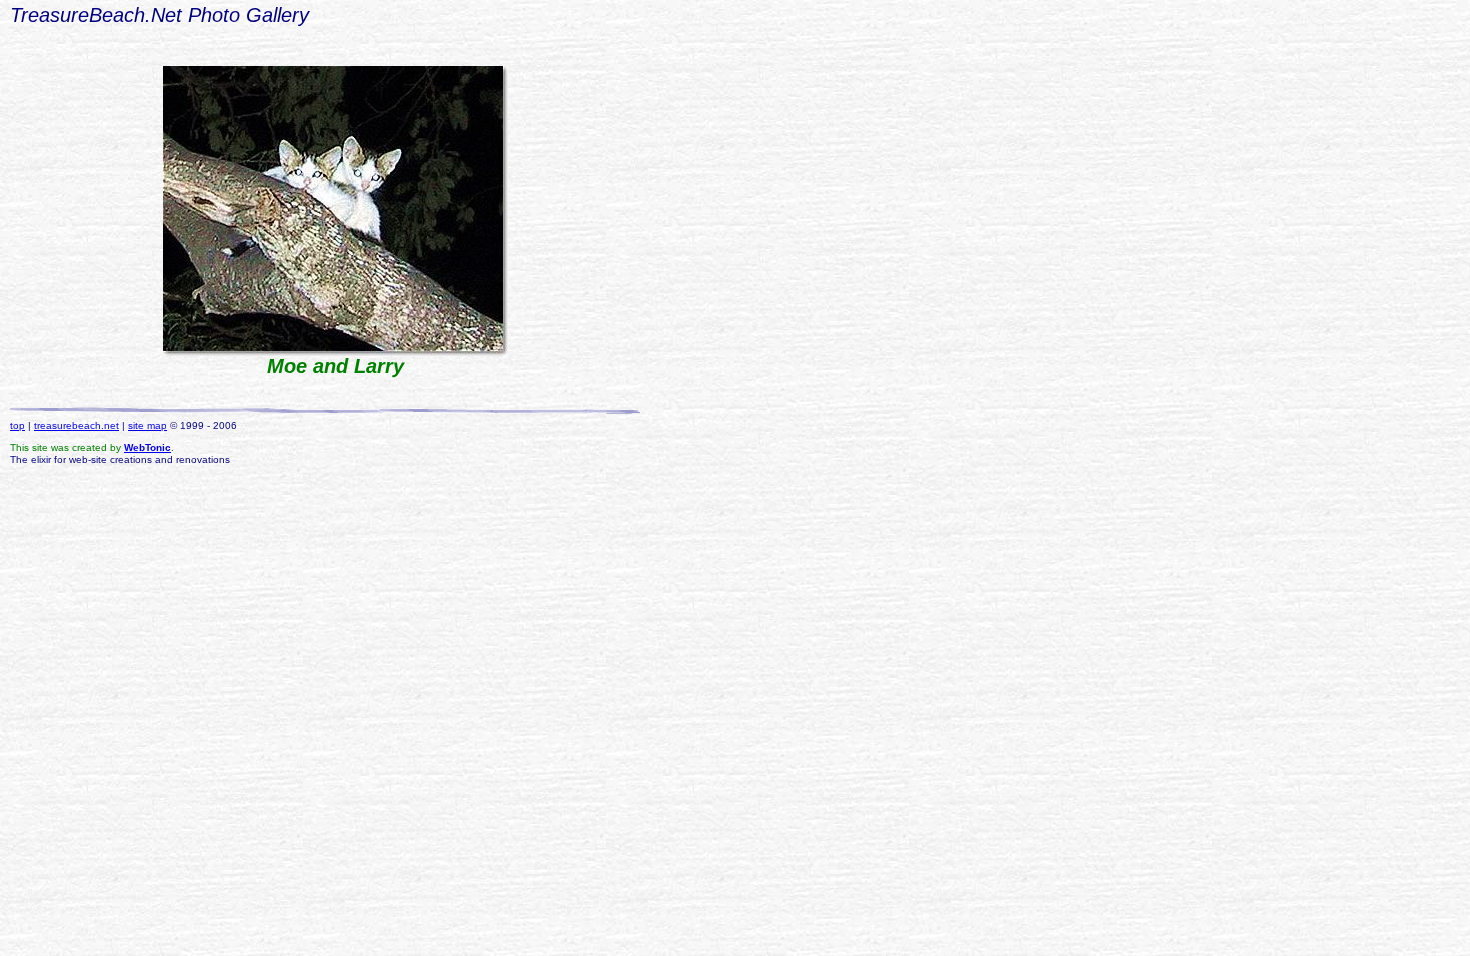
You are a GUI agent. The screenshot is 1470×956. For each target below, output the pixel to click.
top (17, 425)
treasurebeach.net (76, 425)
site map (147, 425)
